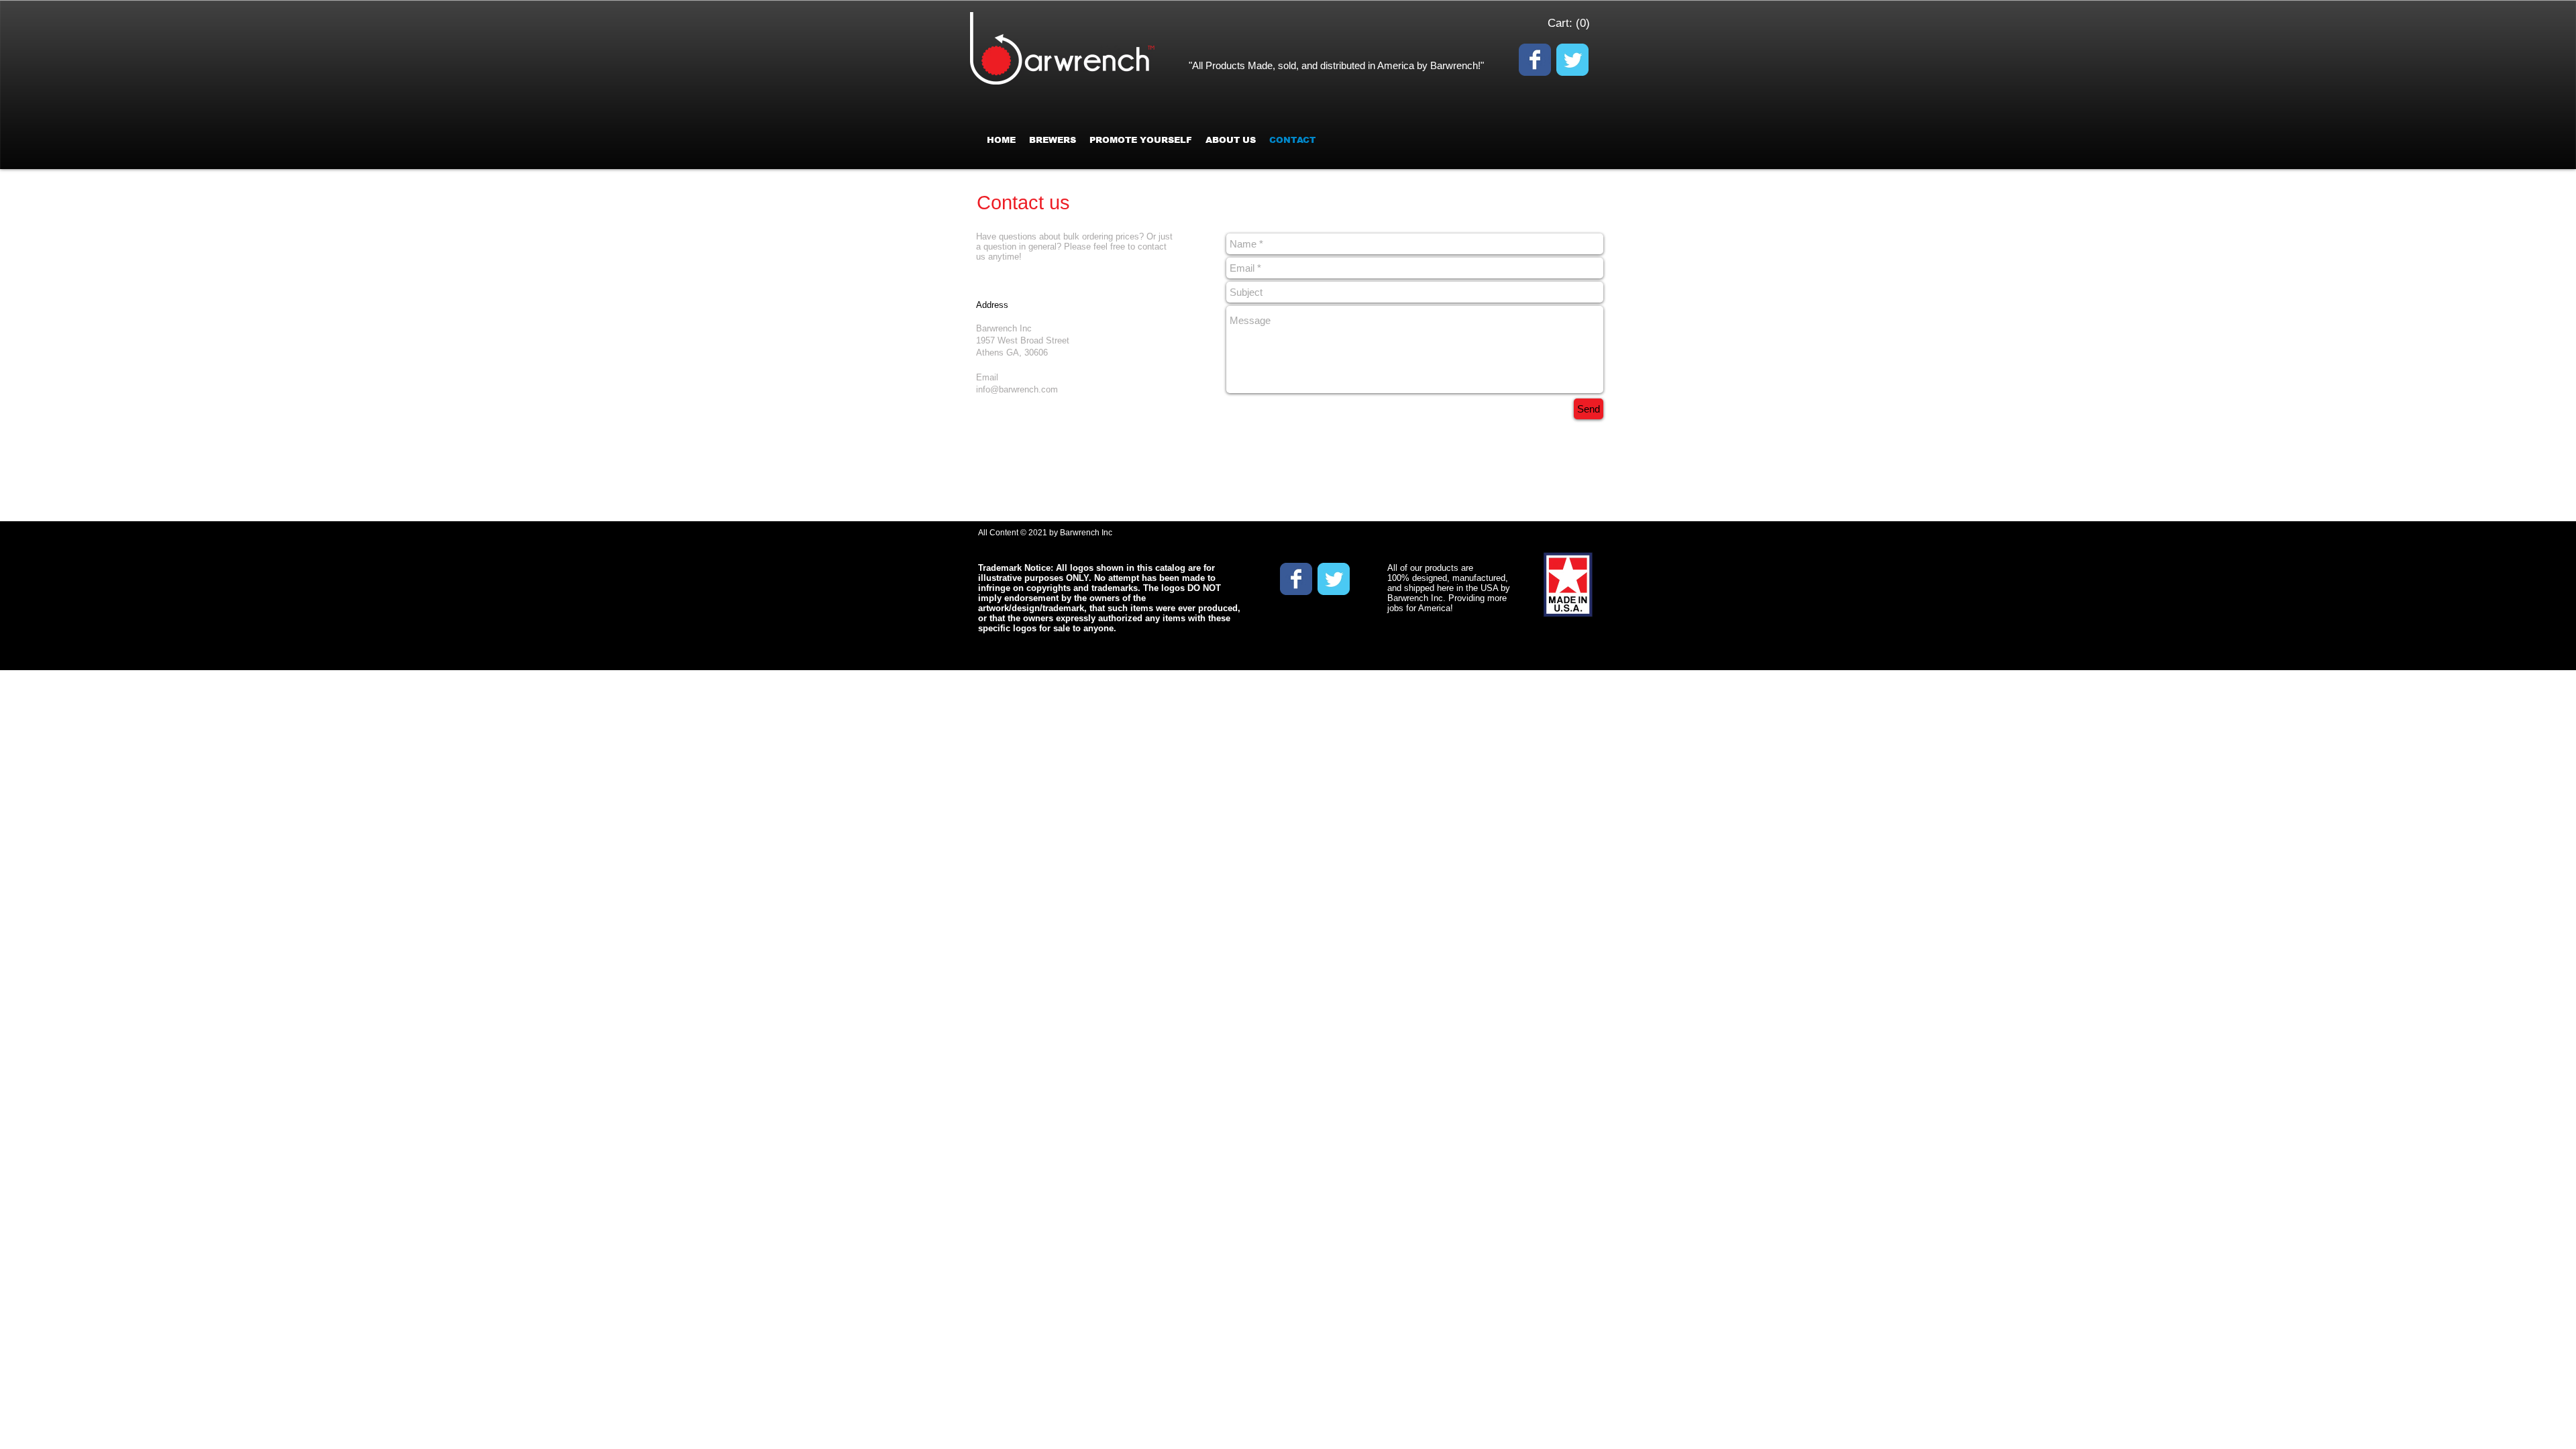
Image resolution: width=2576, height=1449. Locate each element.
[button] (1141, 140)
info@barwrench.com (1017, 389)
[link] (1568, 23)
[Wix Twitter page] (1572, 60)
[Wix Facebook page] (1535, 60)
